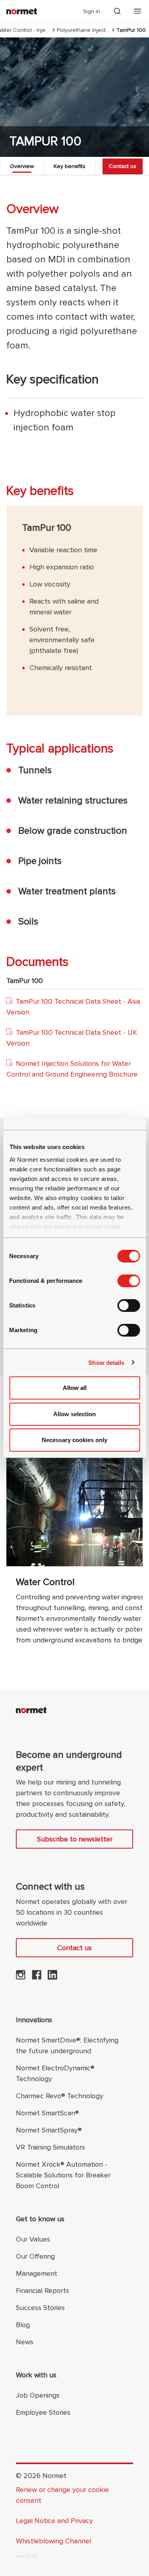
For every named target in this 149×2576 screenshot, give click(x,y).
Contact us (123, 166)
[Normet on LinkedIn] (52, 1977)
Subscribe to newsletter (75, 1839)
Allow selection (74, 1414)
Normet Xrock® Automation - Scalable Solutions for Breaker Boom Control (63, 2175)
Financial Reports (43, 2291)
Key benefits (70, 166)
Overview (22, 166)
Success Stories (40, 2308)
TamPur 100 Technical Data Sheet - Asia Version (73, 1007)
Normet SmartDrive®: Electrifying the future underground (67, 2045)
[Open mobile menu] (137, 11)
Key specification (52, 380)
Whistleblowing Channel (53, 2541)
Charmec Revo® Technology (60, 2096)
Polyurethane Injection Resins (83, 30)
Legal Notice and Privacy (54, 2521)
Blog (23, 2325)
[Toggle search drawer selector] (117, 11)
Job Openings (38, 2395)
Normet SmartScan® (47, 2113)
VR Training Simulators (50, 2147)
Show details (106, 1363)
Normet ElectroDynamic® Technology (55, 2073)
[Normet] (22, 11)
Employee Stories (43, 2412)
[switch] (129, 1281)
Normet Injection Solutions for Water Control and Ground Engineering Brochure (72, 1069)
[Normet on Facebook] (37, 1977)
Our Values (33, 2239)
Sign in (92, 11)
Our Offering (35, 2256)
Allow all (75, 1388)
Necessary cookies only (74, 1440)
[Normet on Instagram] (21, 1977)
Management (37, 2273)
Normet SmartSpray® (49, 2130)
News (25, 2342)
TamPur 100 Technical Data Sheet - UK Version (72, 1038)
